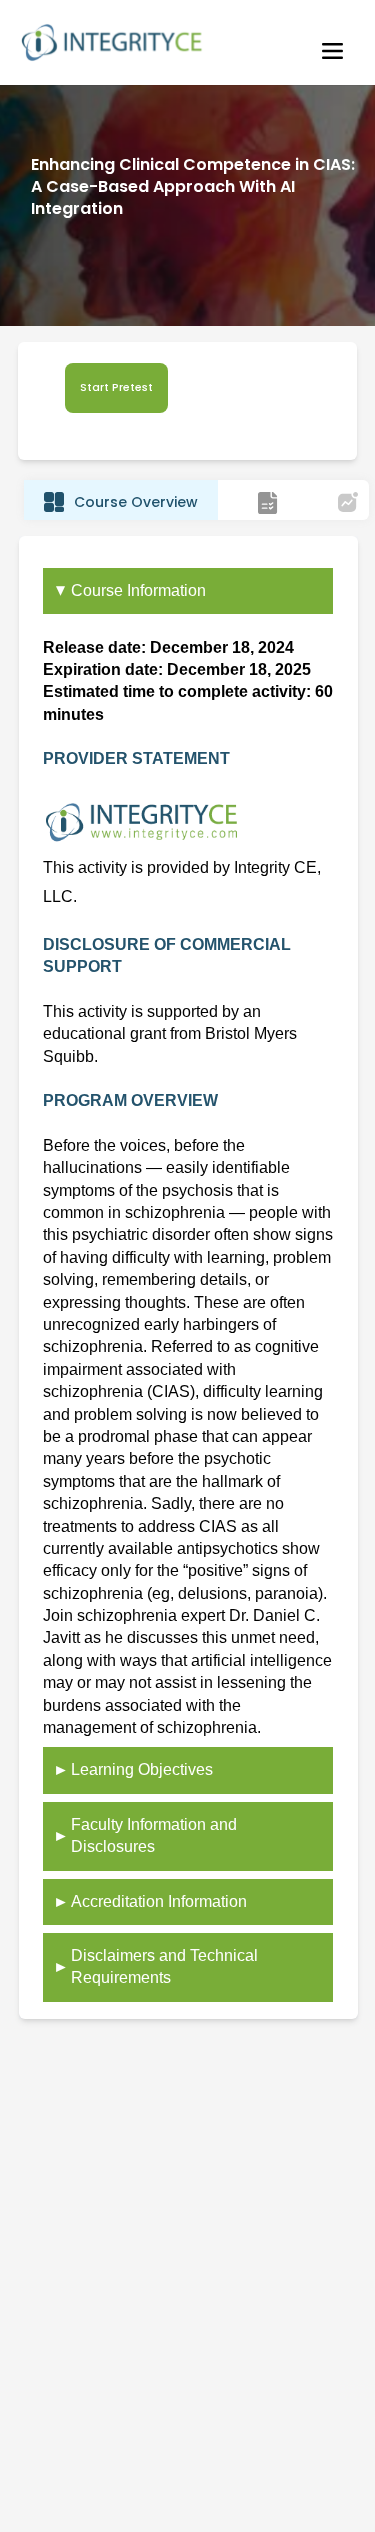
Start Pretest (116, 387)
